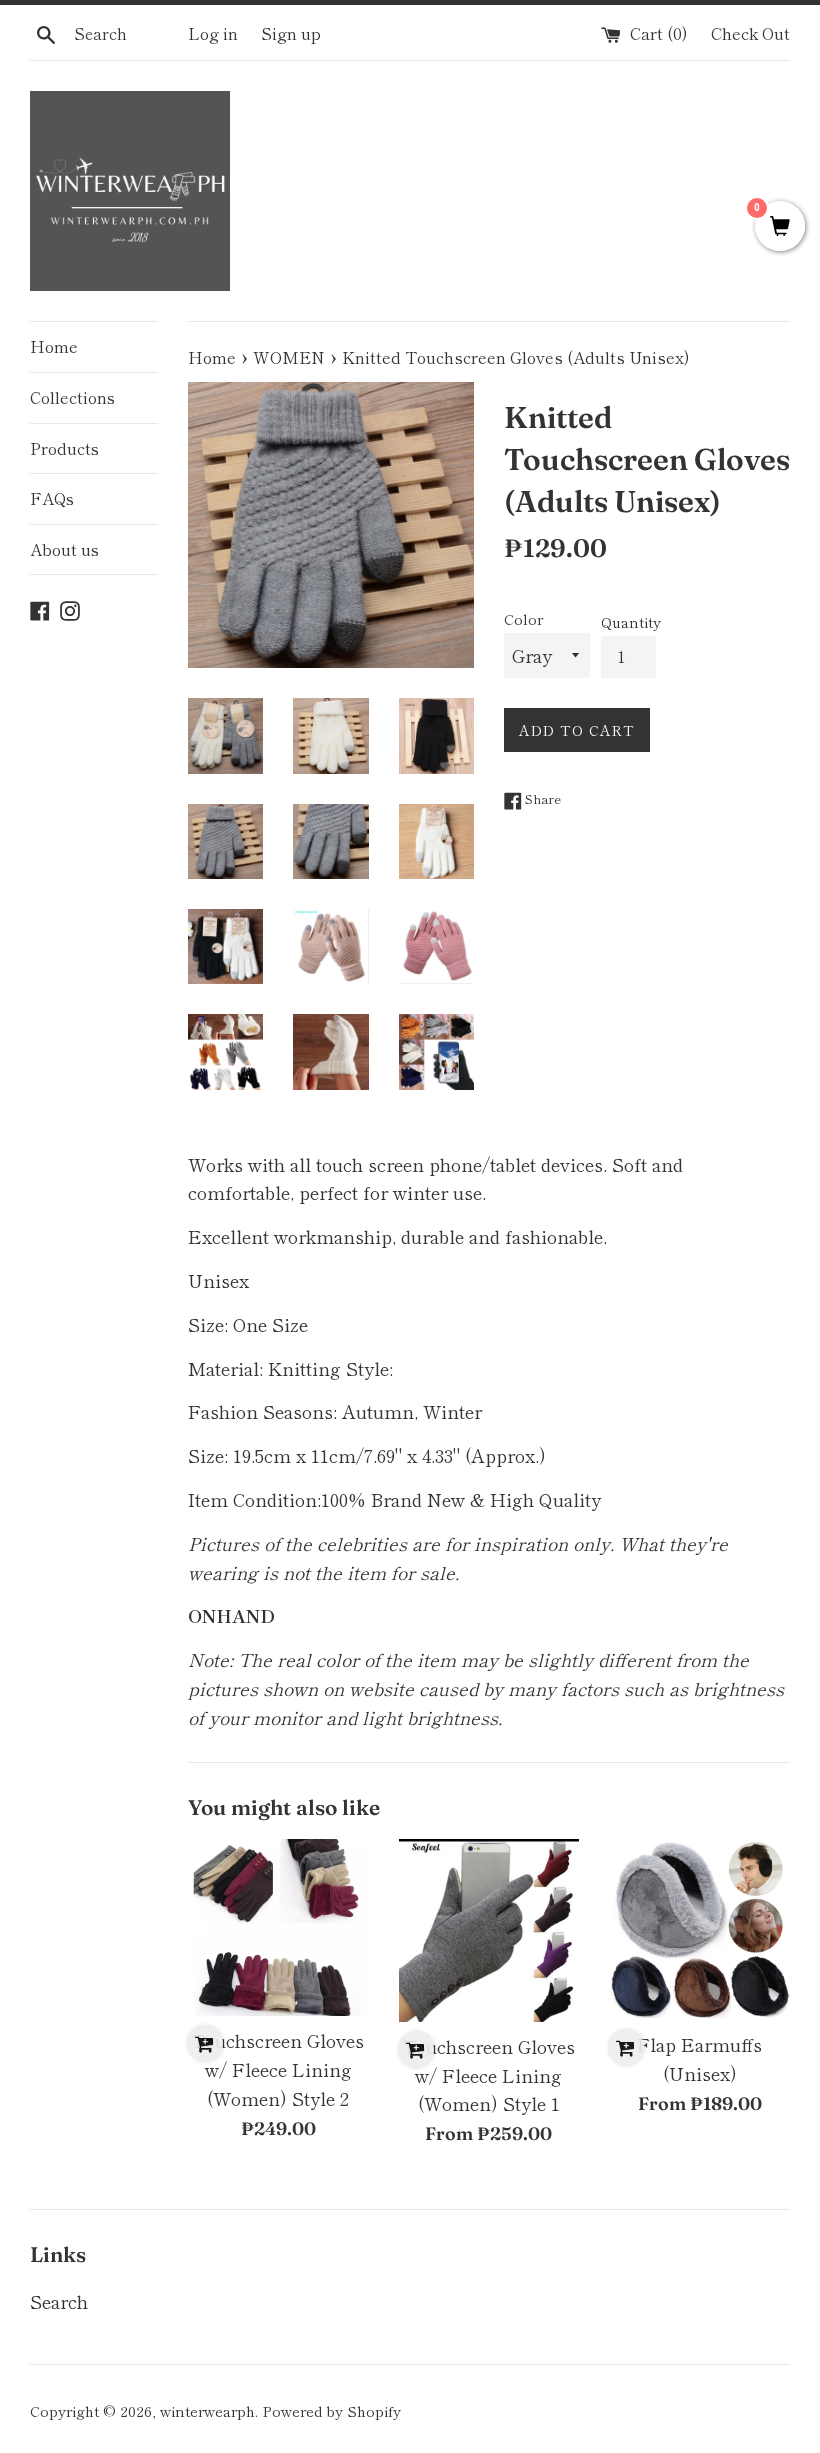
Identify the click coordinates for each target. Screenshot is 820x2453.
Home (54, 346)
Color (523, 618)
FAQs (52, 498)
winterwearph (207, 2410)
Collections (72, 397)
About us (64, 549)
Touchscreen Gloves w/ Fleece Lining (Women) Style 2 (278, 2069)
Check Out (750, 33)
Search (59, 2301)
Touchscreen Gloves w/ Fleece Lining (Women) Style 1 (489, 2075)
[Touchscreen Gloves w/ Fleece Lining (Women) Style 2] (278, 1927)
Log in (213, 33)
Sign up (291, 33)
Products (64, 448)
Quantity (631, 621)
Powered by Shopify (331, 2410)
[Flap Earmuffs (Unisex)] (699, 1929)
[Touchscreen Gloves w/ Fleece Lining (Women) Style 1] (489, 1930)
